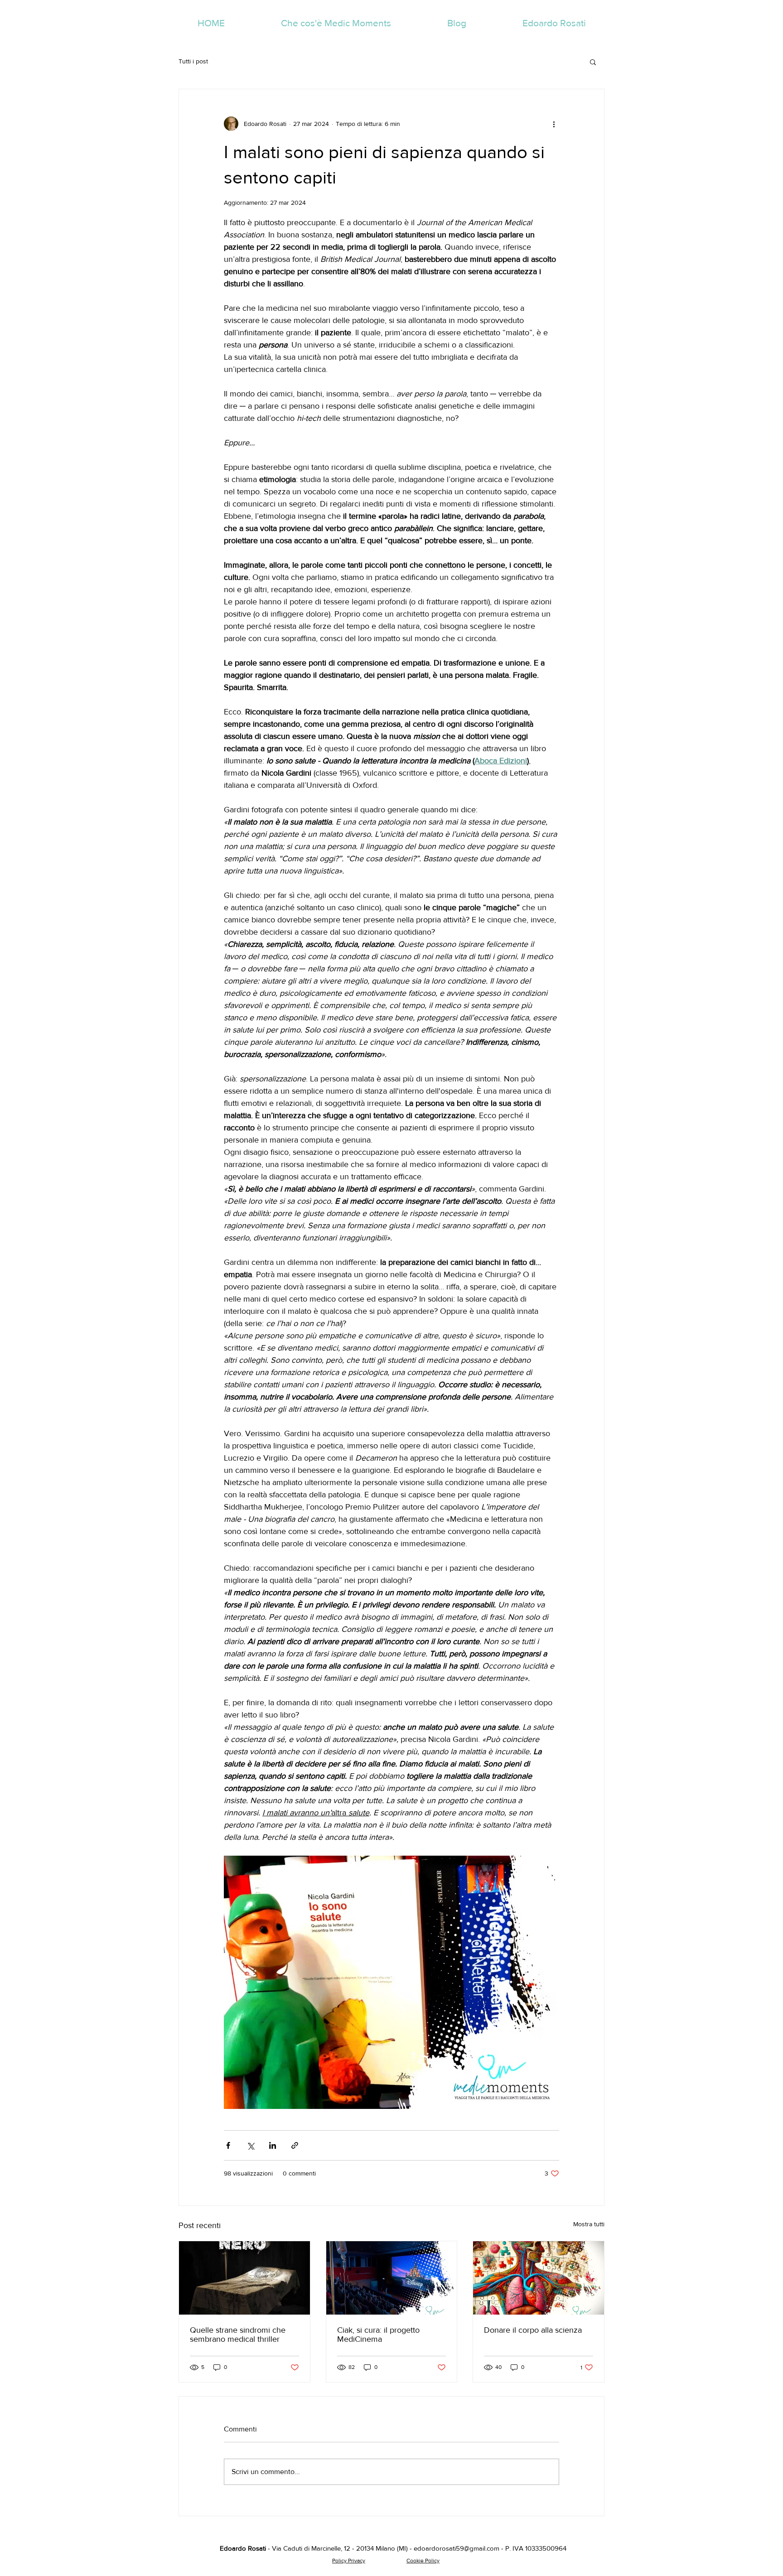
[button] (593, 62)
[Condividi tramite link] (295, 2145)
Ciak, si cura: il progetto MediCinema (378, 2335)
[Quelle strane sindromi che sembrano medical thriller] (244, 2278)
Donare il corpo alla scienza (533, 2330)
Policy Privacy (349, 2561)
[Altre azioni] (554, 124)
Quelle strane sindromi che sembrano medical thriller (238, 2335)
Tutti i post (193, 61)
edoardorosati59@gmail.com (457, 2548)
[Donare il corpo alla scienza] (539, 2278)
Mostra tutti (589, 2224)
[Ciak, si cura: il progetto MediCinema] (392, 2278)
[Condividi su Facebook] (228, 2145)
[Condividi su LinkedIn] (273, 2145)
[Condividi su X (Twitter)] (250, 2145)
